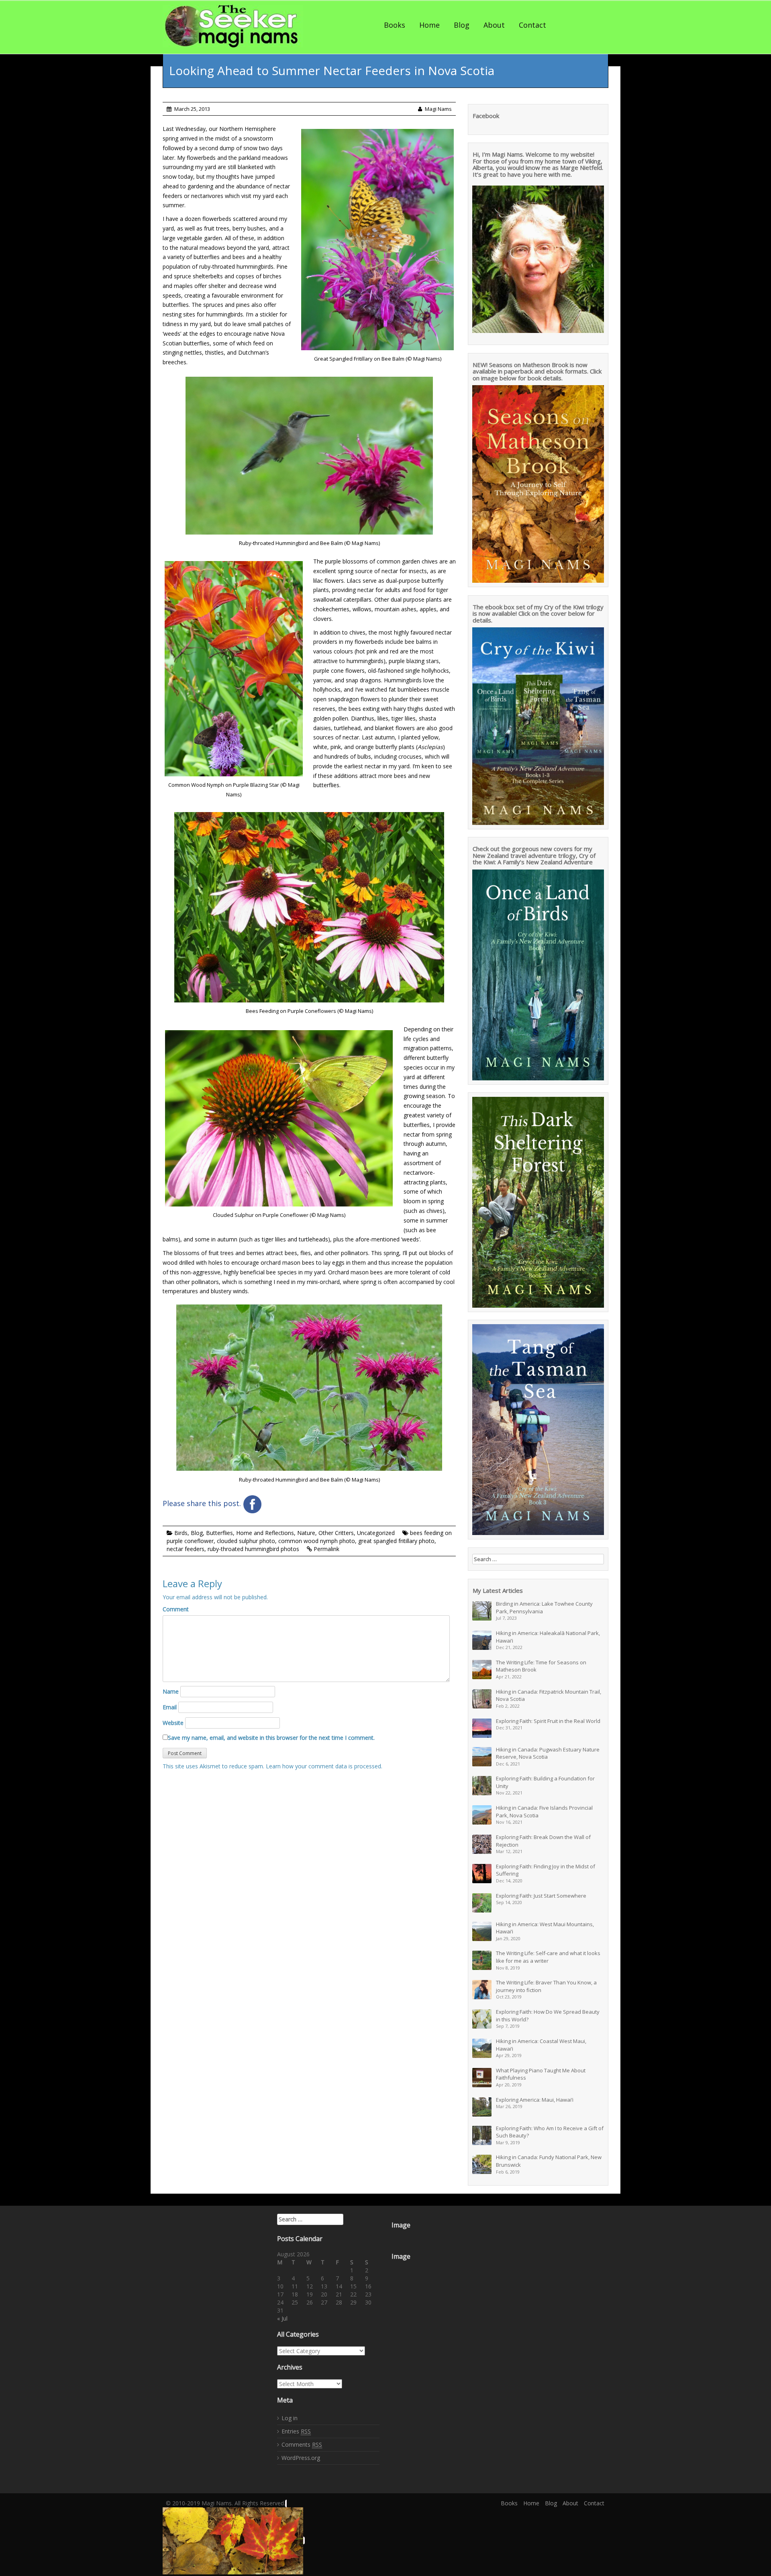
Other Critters (336, 1533)
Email (170, 1707)
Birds (181, 1533)
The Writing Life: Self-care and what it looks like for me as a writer (548, 1957)
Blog (462, 25)
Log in (290, 2418)
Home (429, 25)
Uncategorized (376, 1533)
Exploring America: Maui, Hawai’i (535, 2100)
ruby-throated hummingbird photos (253, 1549)
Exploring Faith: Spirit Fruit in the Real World (548, 1721)
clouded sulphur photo (246, 1541)
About (494, 25)
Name (171, 1691)
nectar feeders (186, 1549)
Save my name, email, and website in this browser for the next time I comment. (271, 1738)
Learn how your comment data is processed (323, 1766)
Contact (532, 25)
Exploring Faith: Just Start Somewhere (541, 1896)
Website (173, 1723)
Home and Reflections (265, 1533)
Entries (296, 2431)
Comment (176, 1609)
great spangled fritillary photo (396, 1541)
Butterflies (219, 1533)
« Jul (282, 2318)
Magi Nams (438, 109)
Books (395, 25)
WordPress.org (301, 2458)
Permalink (326, 1549)
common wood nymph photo (317, 1541)
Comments (302, 2444)
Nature (306, 1533)
